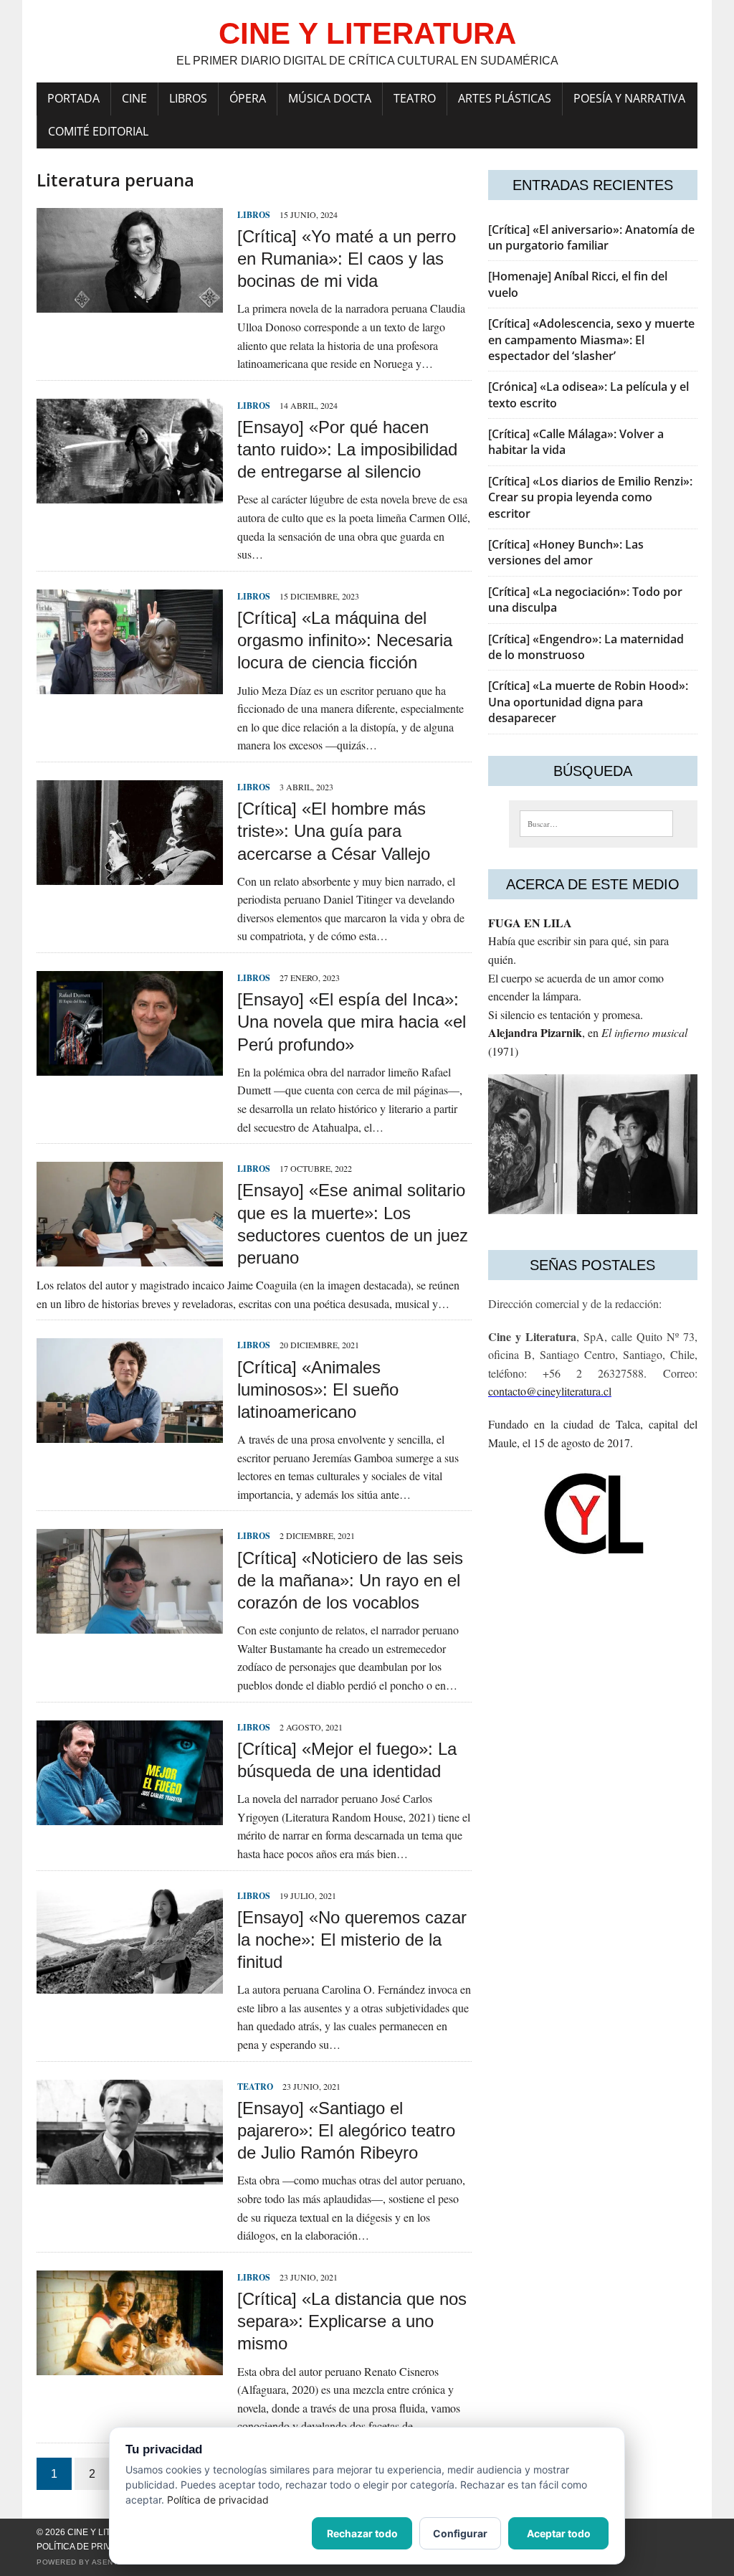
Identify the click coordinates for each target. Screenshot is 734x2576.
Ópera (248, 98)
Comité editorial (98, 131)
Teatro (415, 98)
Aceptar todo (559, 2533)
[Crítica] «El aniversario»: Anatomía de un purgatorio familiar (591, 237)
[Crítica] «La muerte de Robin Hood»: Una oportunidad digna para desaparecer (588, 702)
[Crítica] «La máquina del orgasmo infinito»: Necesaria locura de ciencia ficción (345, 640)
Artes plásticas (505, 98)
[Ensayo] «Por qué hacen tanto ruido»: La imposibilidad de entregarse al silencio (347, 449)
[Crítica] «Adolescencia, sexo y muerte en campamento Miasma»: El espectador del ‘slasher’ (591, 340)
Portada (73, 98)
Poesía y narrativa (629, 98)
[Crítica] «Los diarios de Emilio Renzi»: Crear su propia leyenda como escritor (590, 497)
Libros (188, 98)
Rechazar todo (362, 2533)
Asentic (109, 2562)
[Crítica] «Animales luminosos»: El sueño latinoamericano (318, 1389)
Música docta (330, 98)
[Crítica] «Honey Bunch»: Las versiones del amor (566, 552)
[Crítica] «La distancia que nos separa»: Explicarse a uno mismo (352, 2321)
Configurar (460, 2533)
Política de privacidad (90, 2547)
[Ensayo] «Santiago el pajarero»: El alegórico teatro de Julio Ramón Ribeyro (346, 2130)
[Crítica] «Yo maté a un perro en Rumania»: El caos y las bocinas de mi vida (347, 259)
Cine (134, 98)
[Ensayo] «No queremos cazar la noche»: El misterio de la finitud (352, 1940)
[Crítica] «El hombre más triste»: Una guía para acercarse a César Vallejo (334, 831)
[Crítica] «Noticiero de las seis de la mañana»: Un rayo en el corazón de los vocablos (350, 1580)
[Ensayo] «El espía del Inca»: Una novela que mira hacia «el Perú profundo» (352, 1022)
